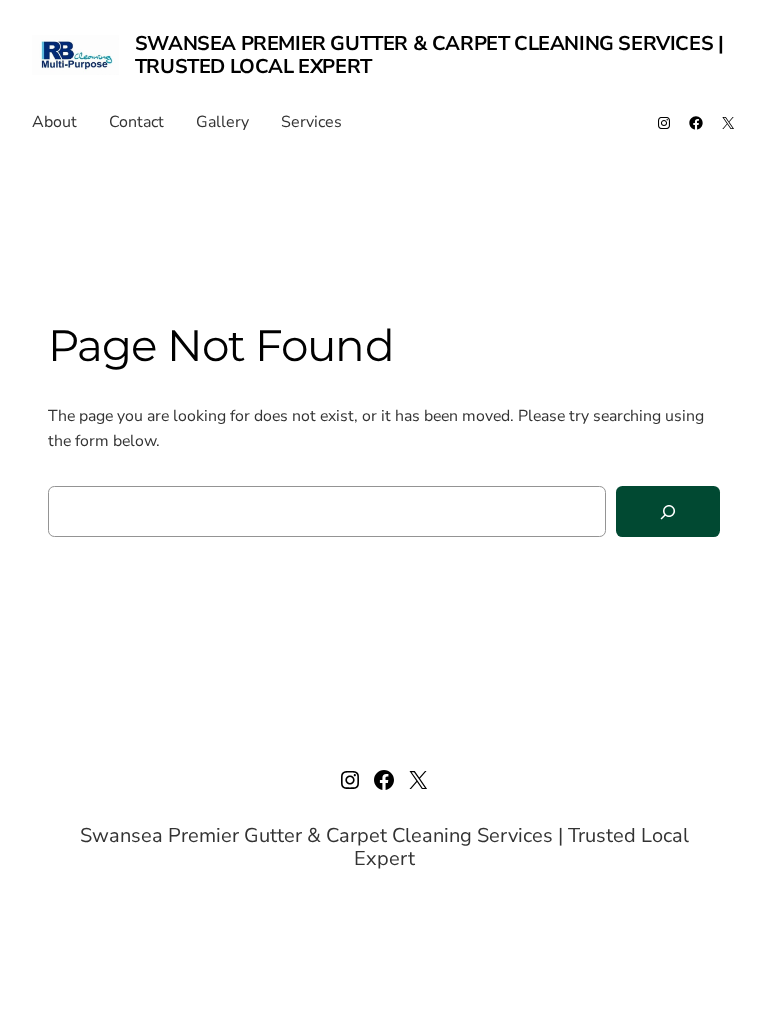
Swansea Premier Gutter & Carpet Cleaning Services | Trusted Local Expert (429, 55)
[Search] (668, 511)
